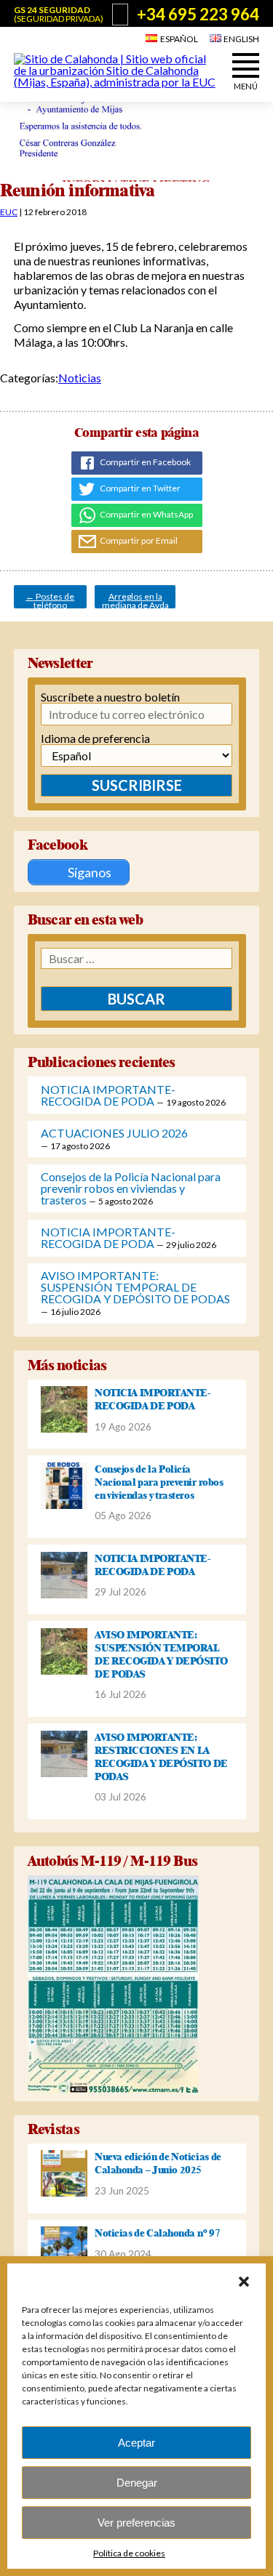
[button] (244, 2282)
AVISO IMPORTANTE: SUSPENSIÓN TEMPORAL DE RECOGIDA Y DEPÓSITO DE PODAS (135, 1287)
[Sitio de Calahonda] (116, 82)
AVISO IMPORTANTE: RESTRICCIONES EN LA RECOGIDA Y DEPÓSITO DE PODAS (161, 1757)
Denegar (137, 2483)
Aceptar (136, 2443)
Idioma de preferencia (95, 738)
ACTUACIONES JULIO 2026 (114, 1133)
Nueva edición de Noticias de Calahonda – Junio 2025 (158, 2163)
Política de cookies (129, 2553)
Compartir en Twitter (139, 488)
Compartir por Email (138, 540)
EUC (9, 212)
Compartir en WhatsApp (146, 514)
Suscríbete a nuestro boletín (110, 697)
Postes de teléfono (50, 600)
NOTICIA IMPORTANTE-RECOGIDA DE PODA (108, 1095)
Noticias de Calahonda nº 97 (157, 2233)
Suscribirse (137, 785)
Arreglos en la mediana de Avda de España (135, 600)
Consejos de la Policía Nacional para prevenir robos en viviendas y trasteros (131, 1188)
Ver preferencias (136, 2523)
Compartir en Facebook (145, 462)
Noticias (80, 378)
